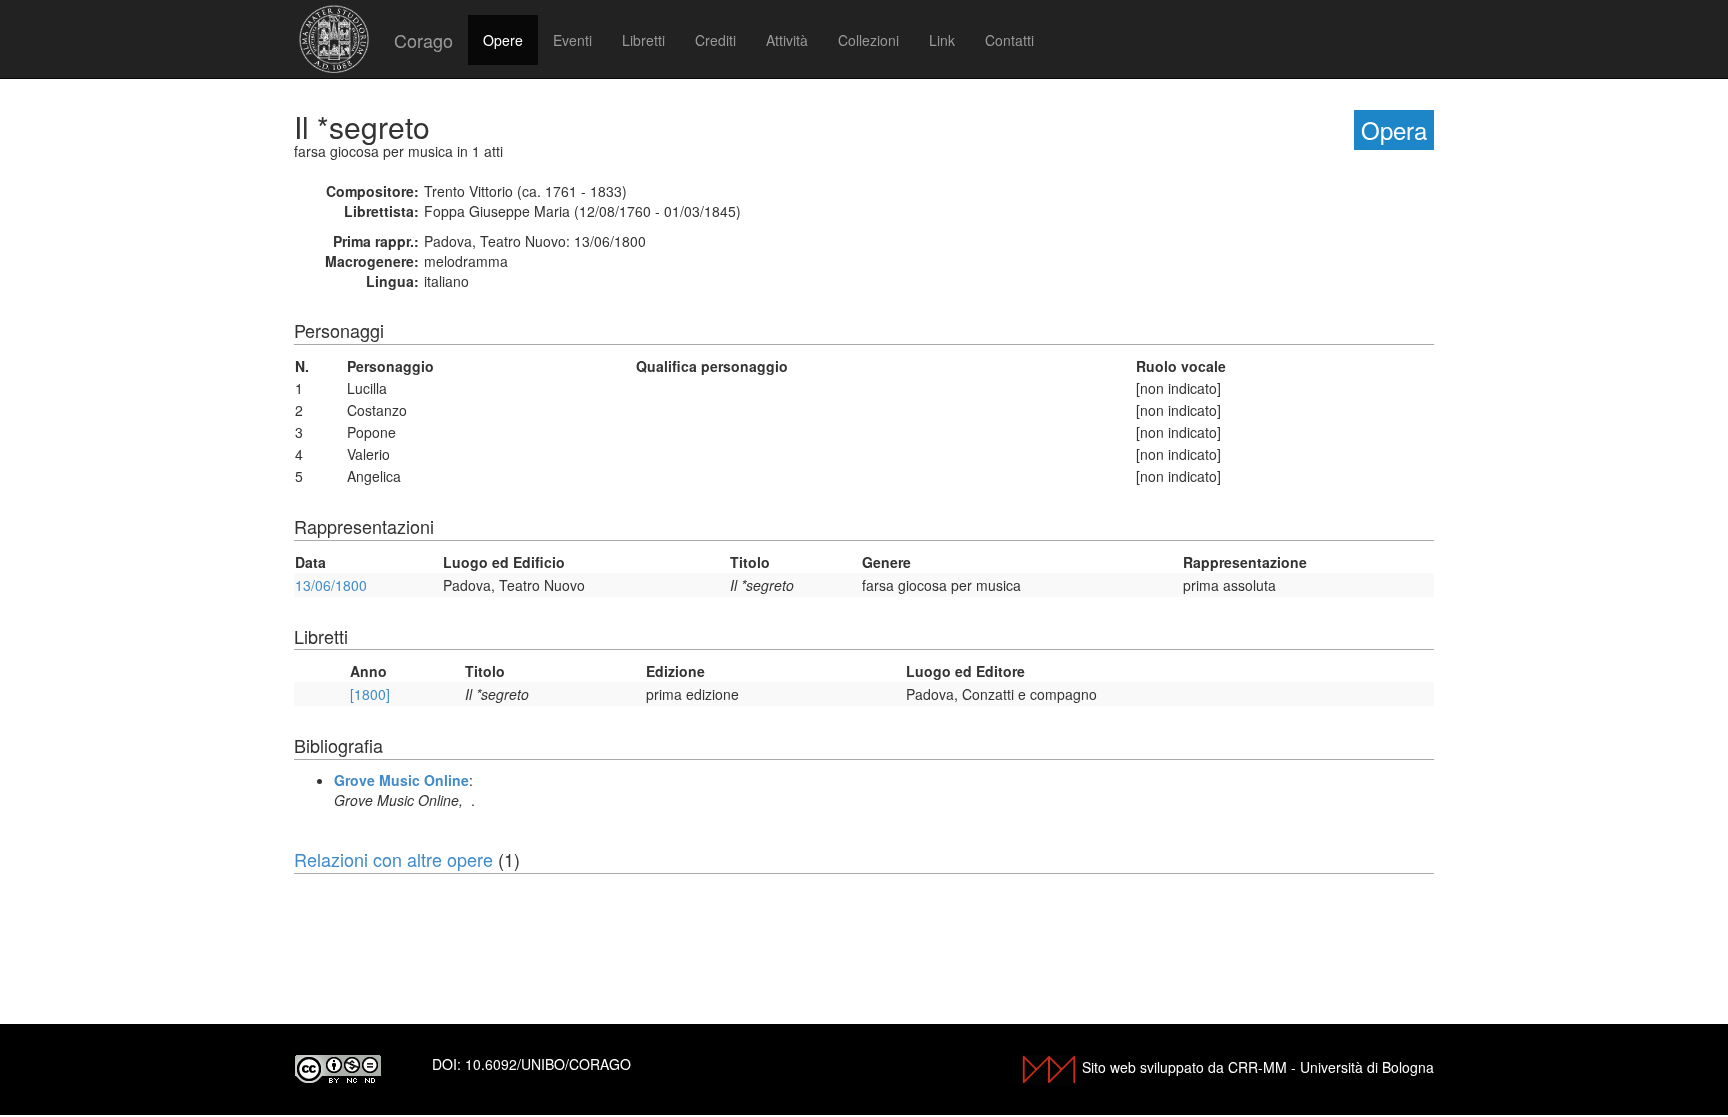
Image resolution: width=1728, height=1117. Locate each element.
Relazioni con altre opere (393, 859)
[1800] (370, 694)
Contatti (1009, 40)
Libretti (643, 40)
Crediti (715, 40)
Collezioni (868, 40)
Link (942, 40)
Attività (787, 40)
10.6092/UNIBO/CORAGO (548, 1064)
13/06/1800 (331, 585)
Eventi (572, 40)
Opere (503, 40)
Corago (423, 40)
